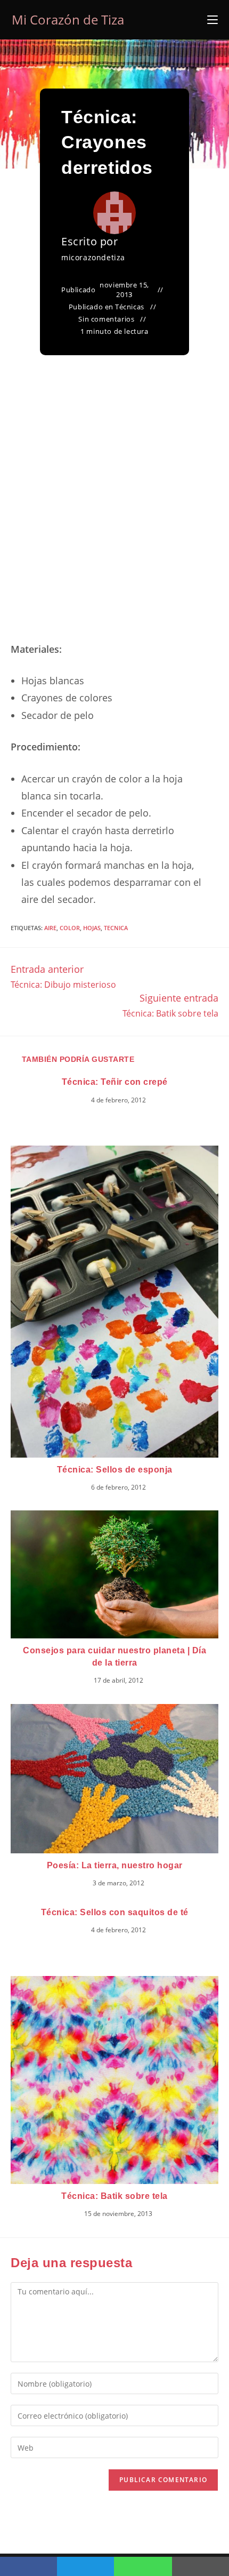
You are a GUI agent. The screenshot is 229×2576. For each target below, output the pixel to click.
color (70, 928)
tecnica (116, 928)
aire (50, 928)
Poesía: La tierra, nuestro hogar (115, 1865)
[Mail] (201, 2566)
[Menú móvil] (212, 20)
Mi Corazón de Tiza (68, 19)
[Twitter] (85, 2566)
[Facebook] (28, 2566)
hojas (92, 928)
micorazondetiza (93, 257)
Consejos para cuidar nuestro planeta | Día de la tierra (114, 1656)
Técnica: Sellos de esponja (115, 1470)
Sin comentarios (106, 319)
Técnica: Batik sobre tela (114, 2196)
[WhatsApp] (143, 2566)
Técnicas (130, 307)
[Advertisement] (114, 511)
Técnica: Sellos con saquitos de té (115, 1912)
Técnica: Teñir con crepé (115, 1082)
